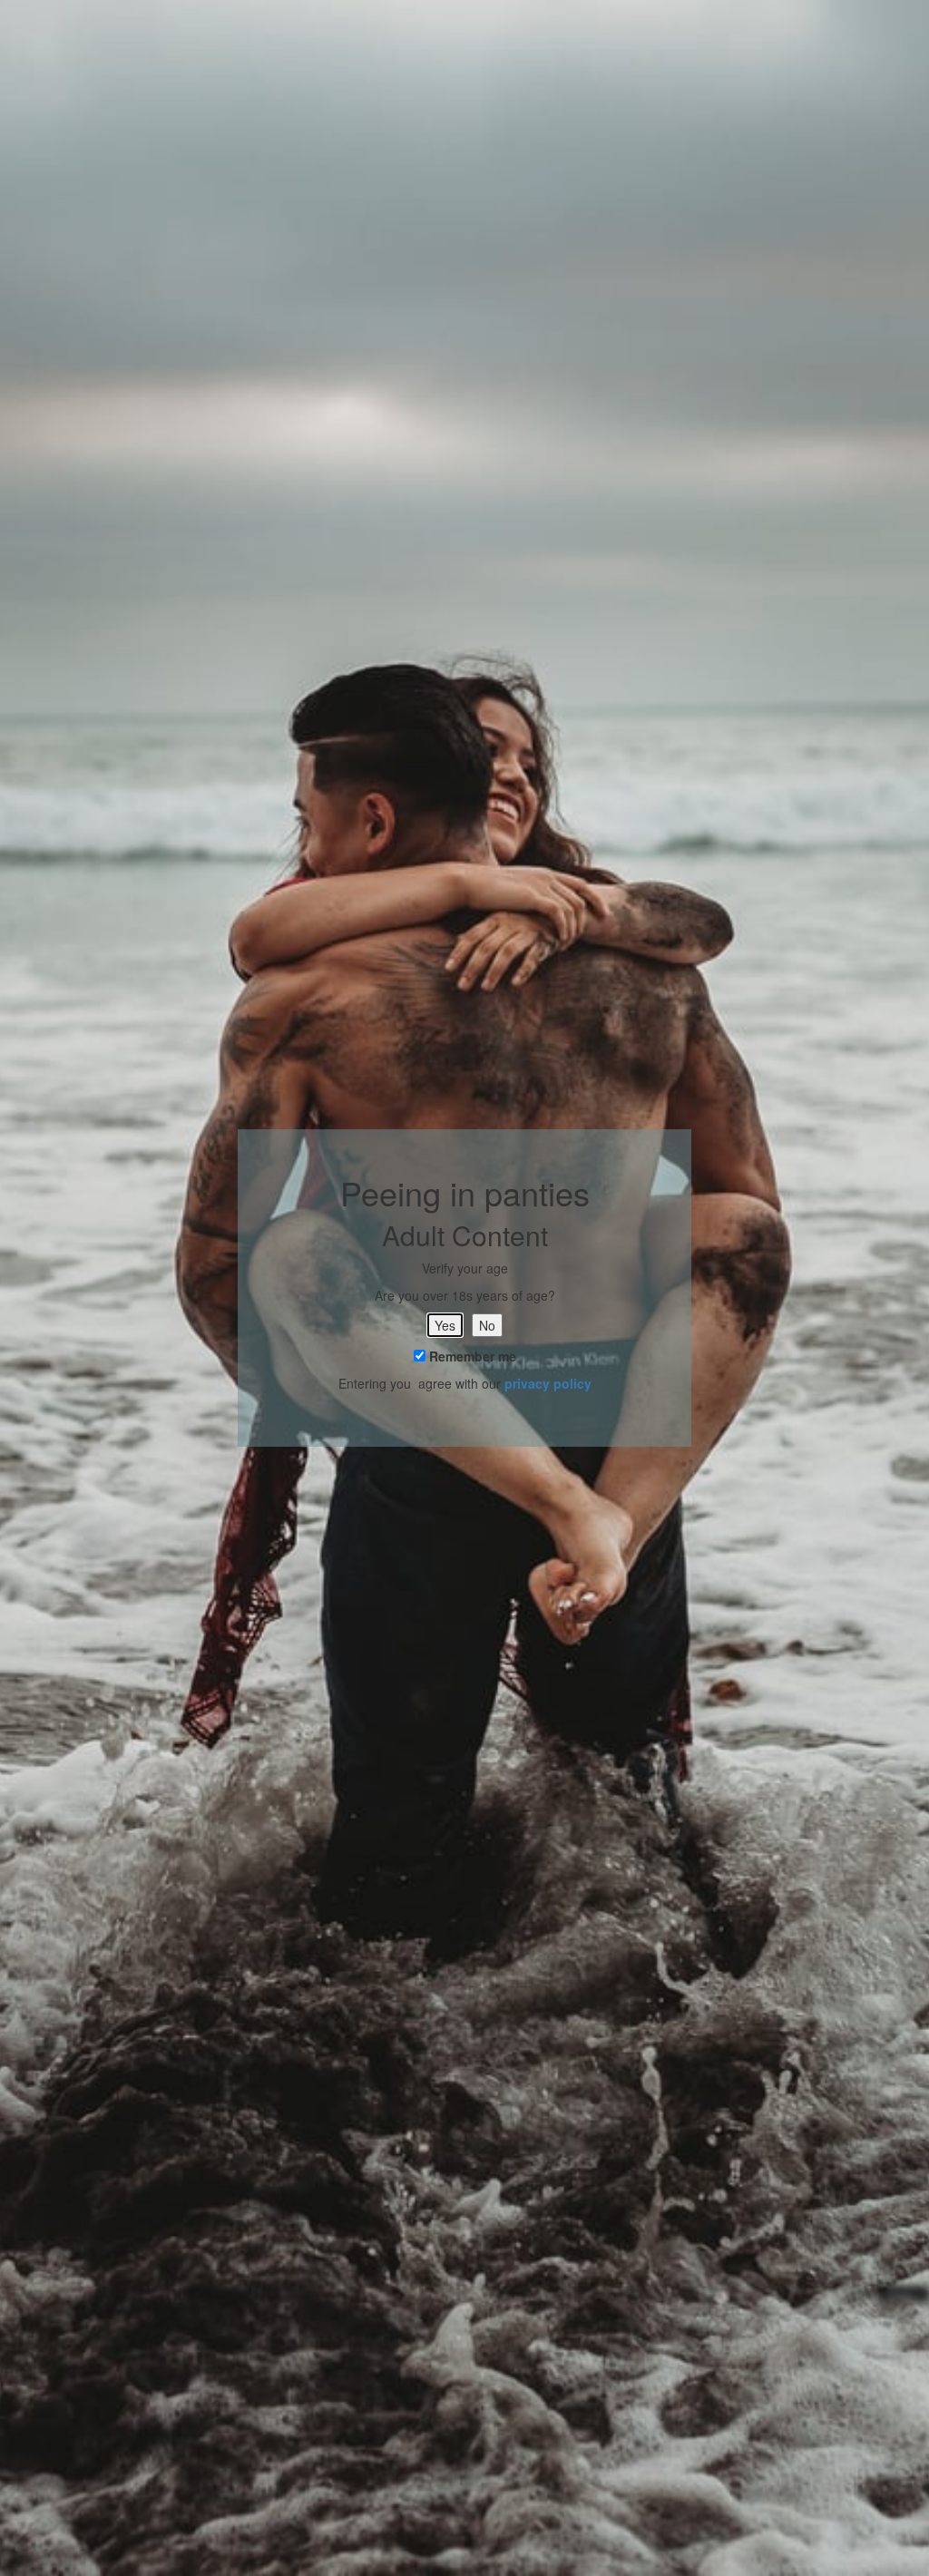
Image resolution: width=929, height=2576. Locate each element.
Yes (445, 1325)
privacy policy (548, 1383)
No (487, 1325)
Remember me (471, 1356)
